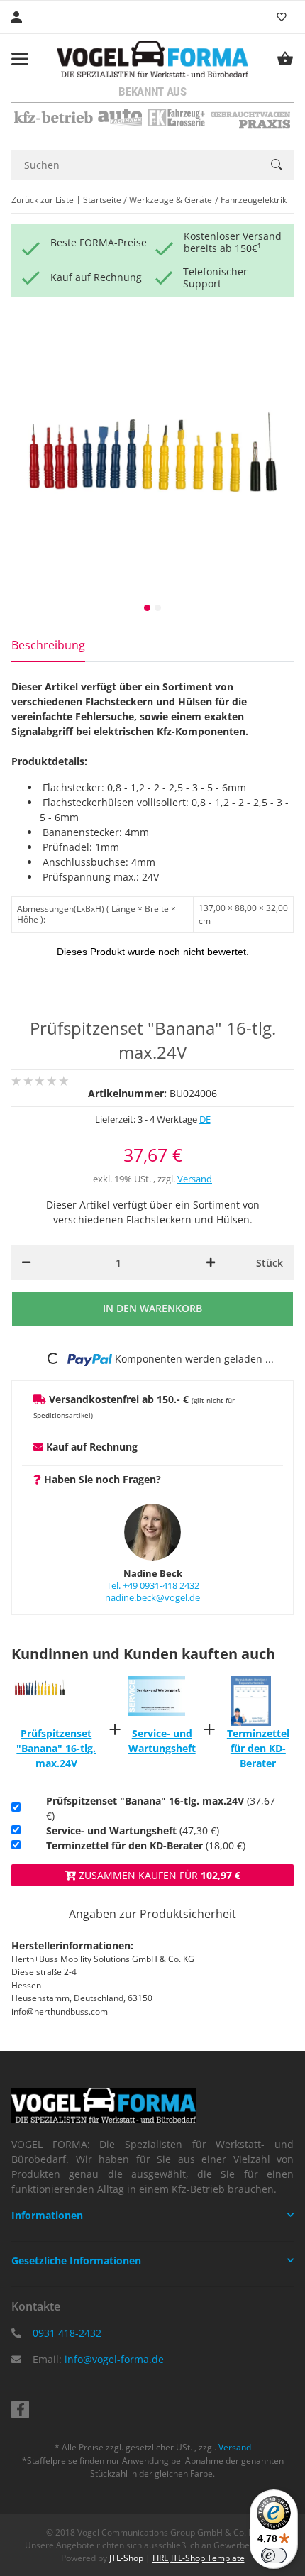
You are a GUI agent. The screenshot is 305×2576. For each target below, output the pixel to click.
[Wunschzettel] (282, 17)
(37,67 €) (161, 1808)
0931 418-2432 (67, 2333)
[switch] (274, 2555)
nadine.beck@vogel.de (152, 1597)
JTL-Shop (127, 2558)
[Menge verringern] (26, 1262)
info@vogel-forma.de (114, 2359)
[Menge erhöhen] (211, 1262)
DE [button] (205, 1119)
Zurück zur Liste (43, 200)
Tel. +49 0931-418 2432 (153, 1585)
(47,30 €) (133, 1831)
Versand (195, 1179)
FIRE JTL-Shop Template (199, 2558)
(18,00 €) (146, 1845)
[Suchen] (277, 165)
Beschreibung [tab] (48, 645)
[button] (152, 2216)
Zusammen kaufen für (158, 1875)
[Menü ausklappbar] (20, 59)
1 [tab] (147, 608)
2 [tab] (158, 608)
